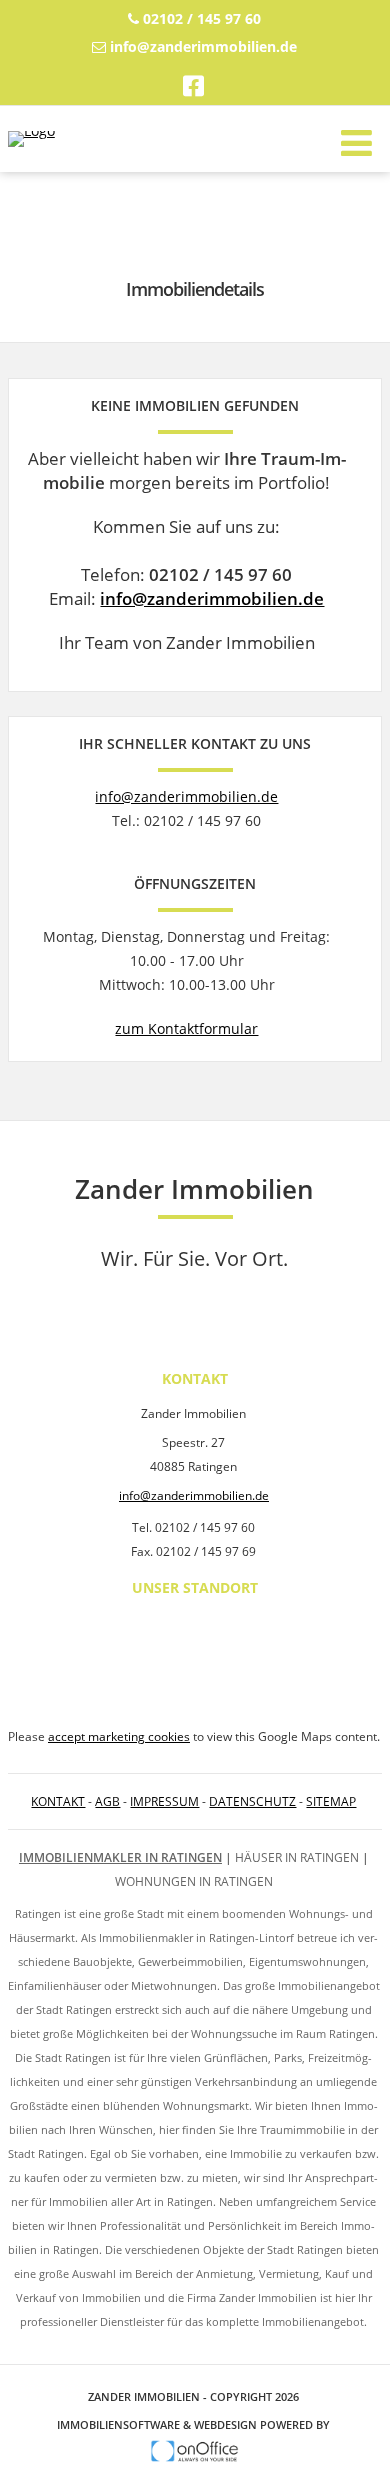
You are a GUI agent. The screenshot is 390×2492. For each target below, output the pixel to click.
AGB (107, 1801)
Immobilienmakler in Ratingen (120, 1857)
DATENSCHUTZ (252, 1801)
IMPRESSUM (164, 1801)
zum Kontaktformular (186, 1028)
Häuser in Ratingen (297, 1857)
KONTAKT (58, 1801)
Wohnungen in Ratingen (194, 1881)
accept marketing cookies (119, 1736)
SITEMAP (331, 1801)
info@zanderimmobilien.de (203, 46)
